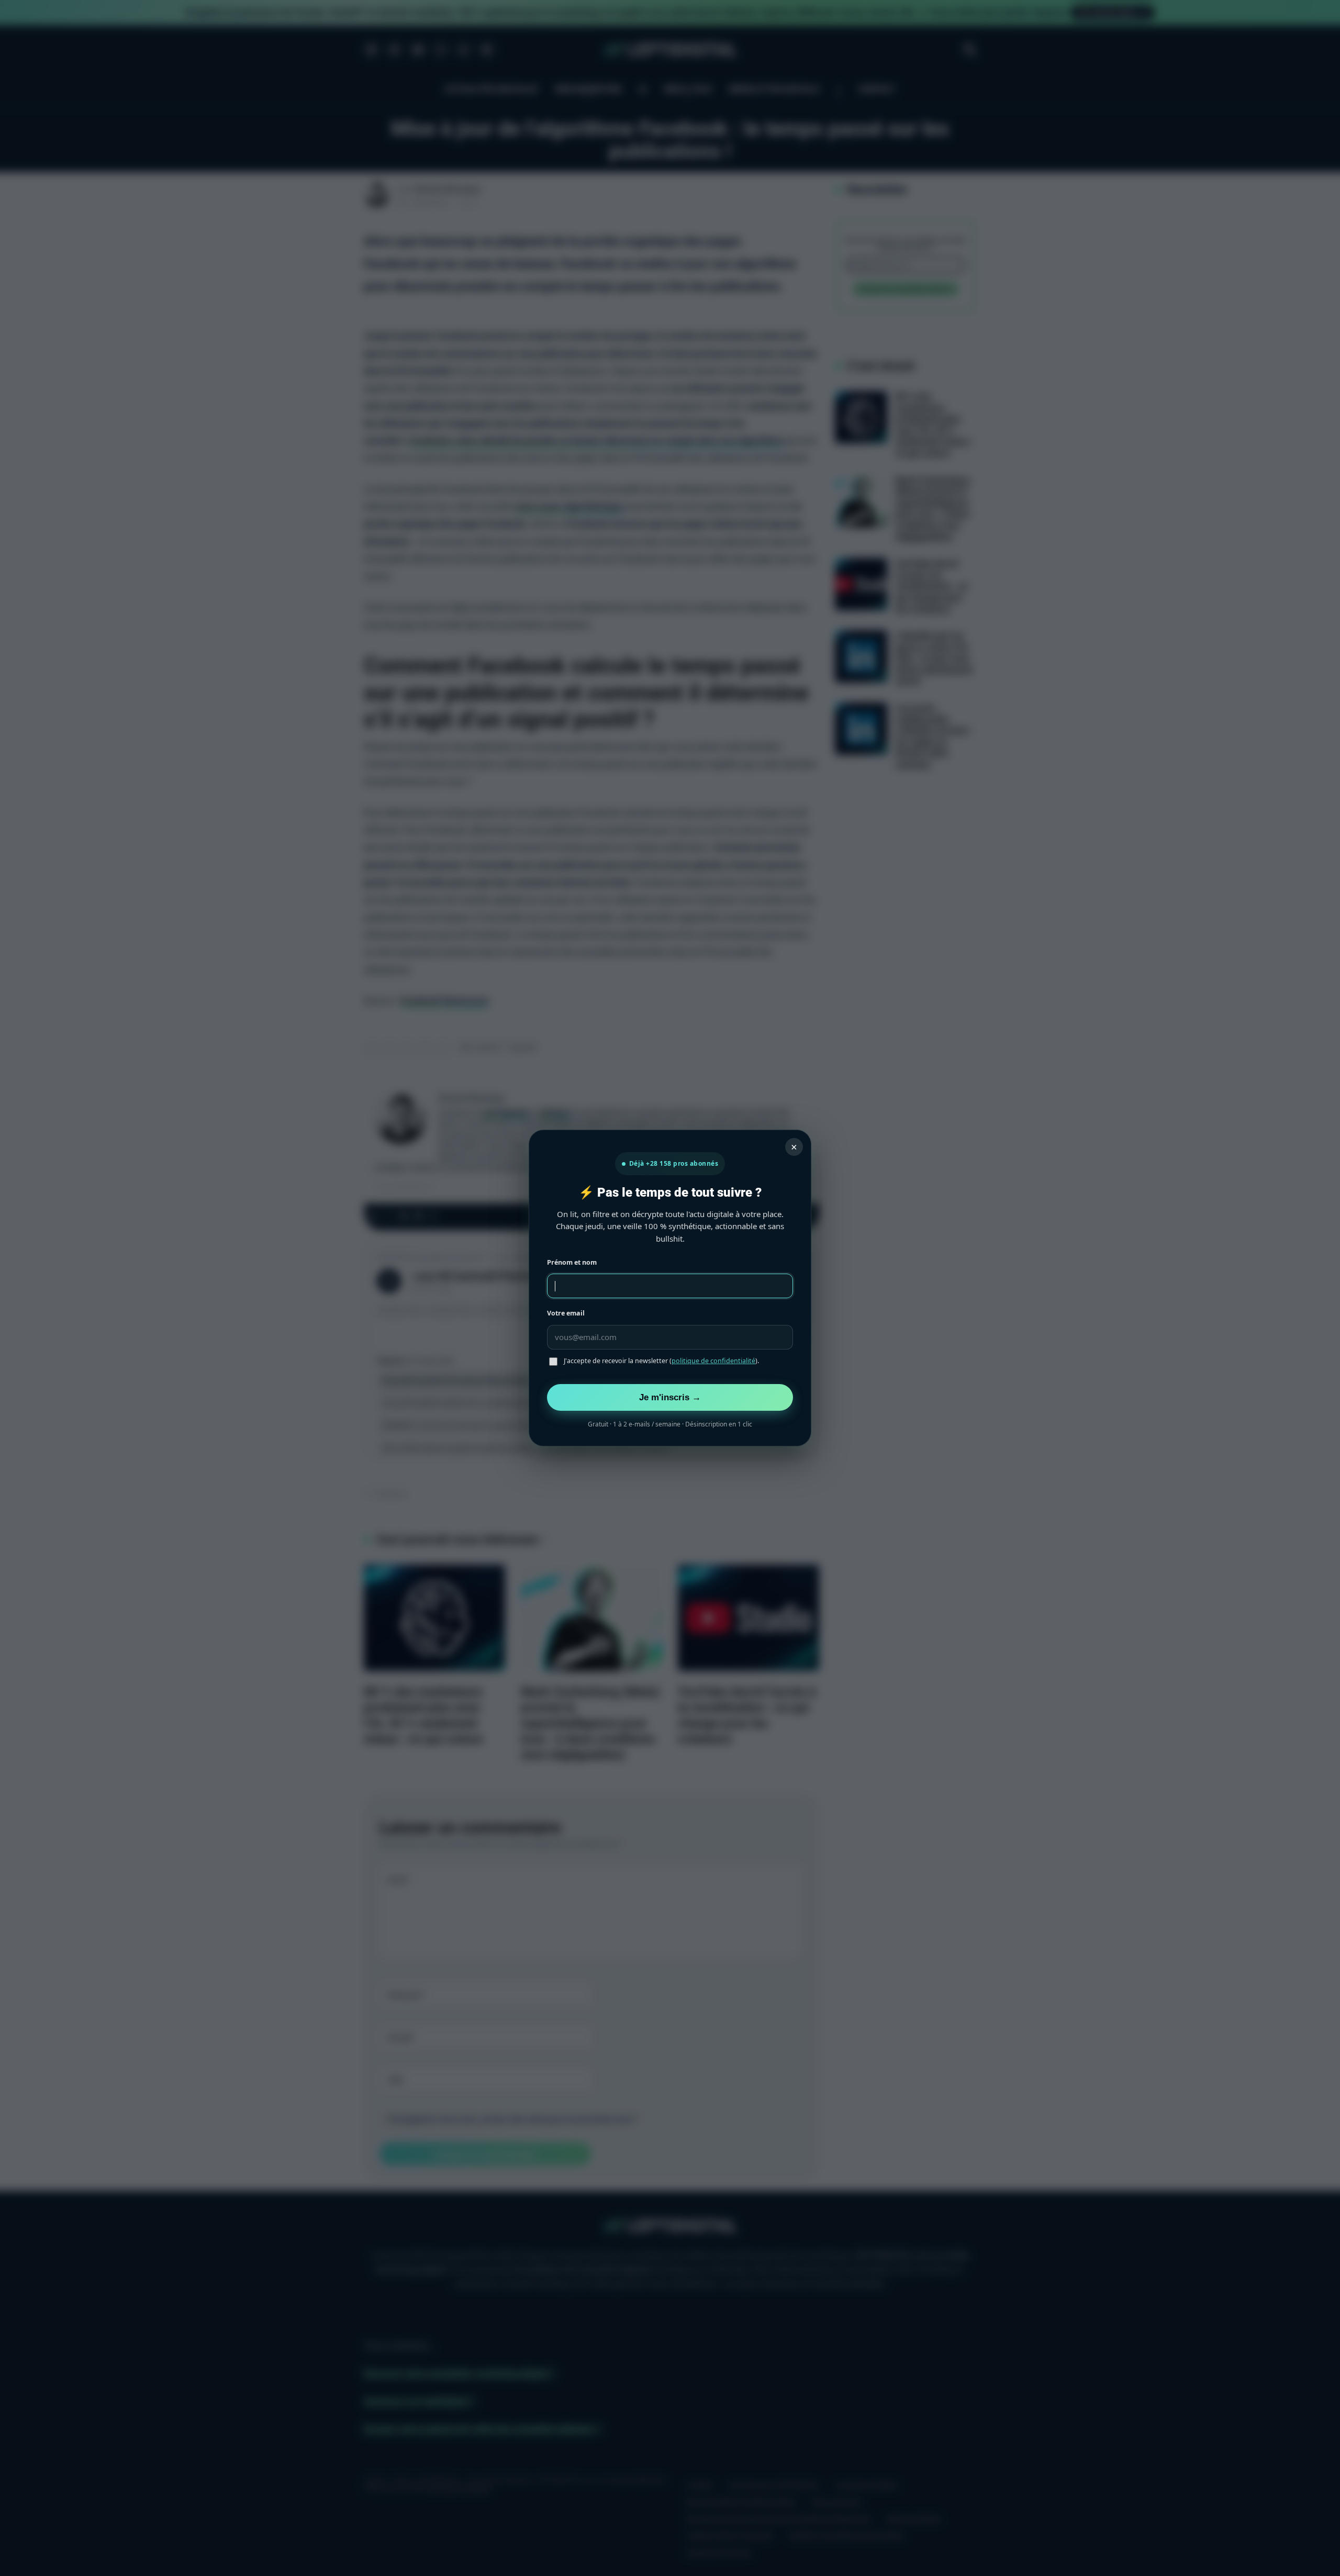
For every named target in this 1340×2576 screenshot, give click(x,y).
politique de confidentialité (713, 1361)
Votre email (566, 1313)
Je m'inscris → (670, 1397)
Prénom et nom (572, 1262)
